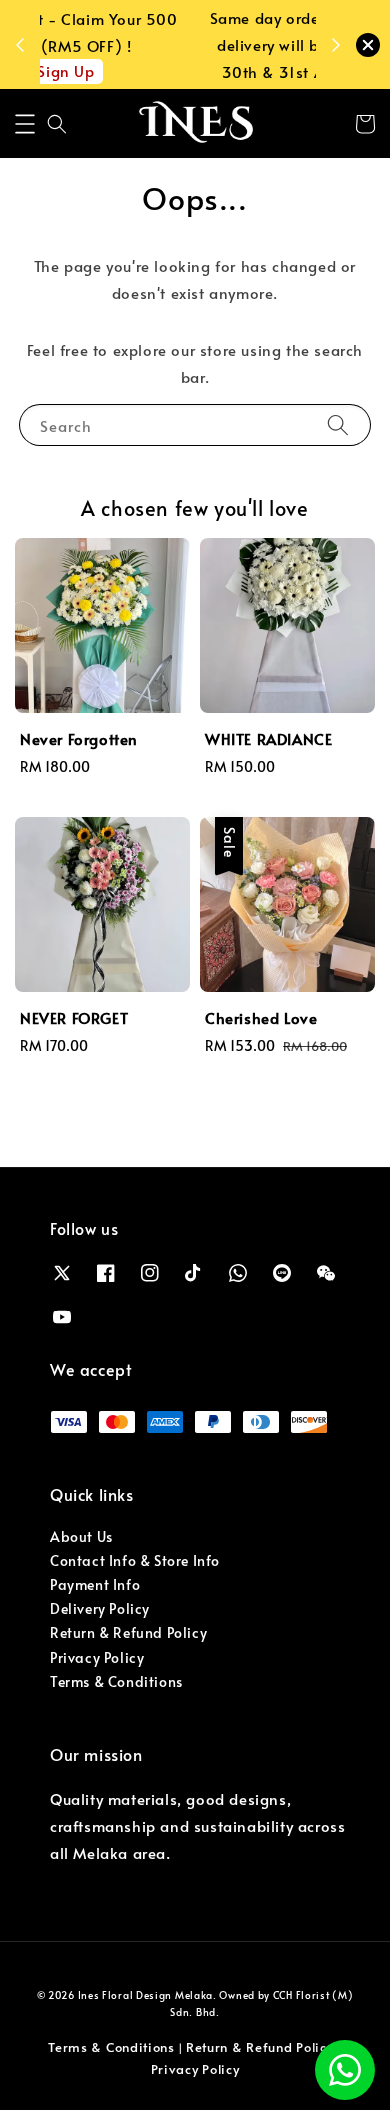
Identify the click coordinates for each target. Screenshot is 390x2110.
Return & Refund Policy (128, 1632)
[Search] (338, 424)
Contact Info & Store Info (135, 1560)
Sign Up (182, 70)
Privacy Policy (97, 1657)
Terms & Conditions (116, 1681)
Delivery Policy (100, 1608)
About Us (81, 1536)
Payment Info (95, 1584)
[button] (25, 124)
